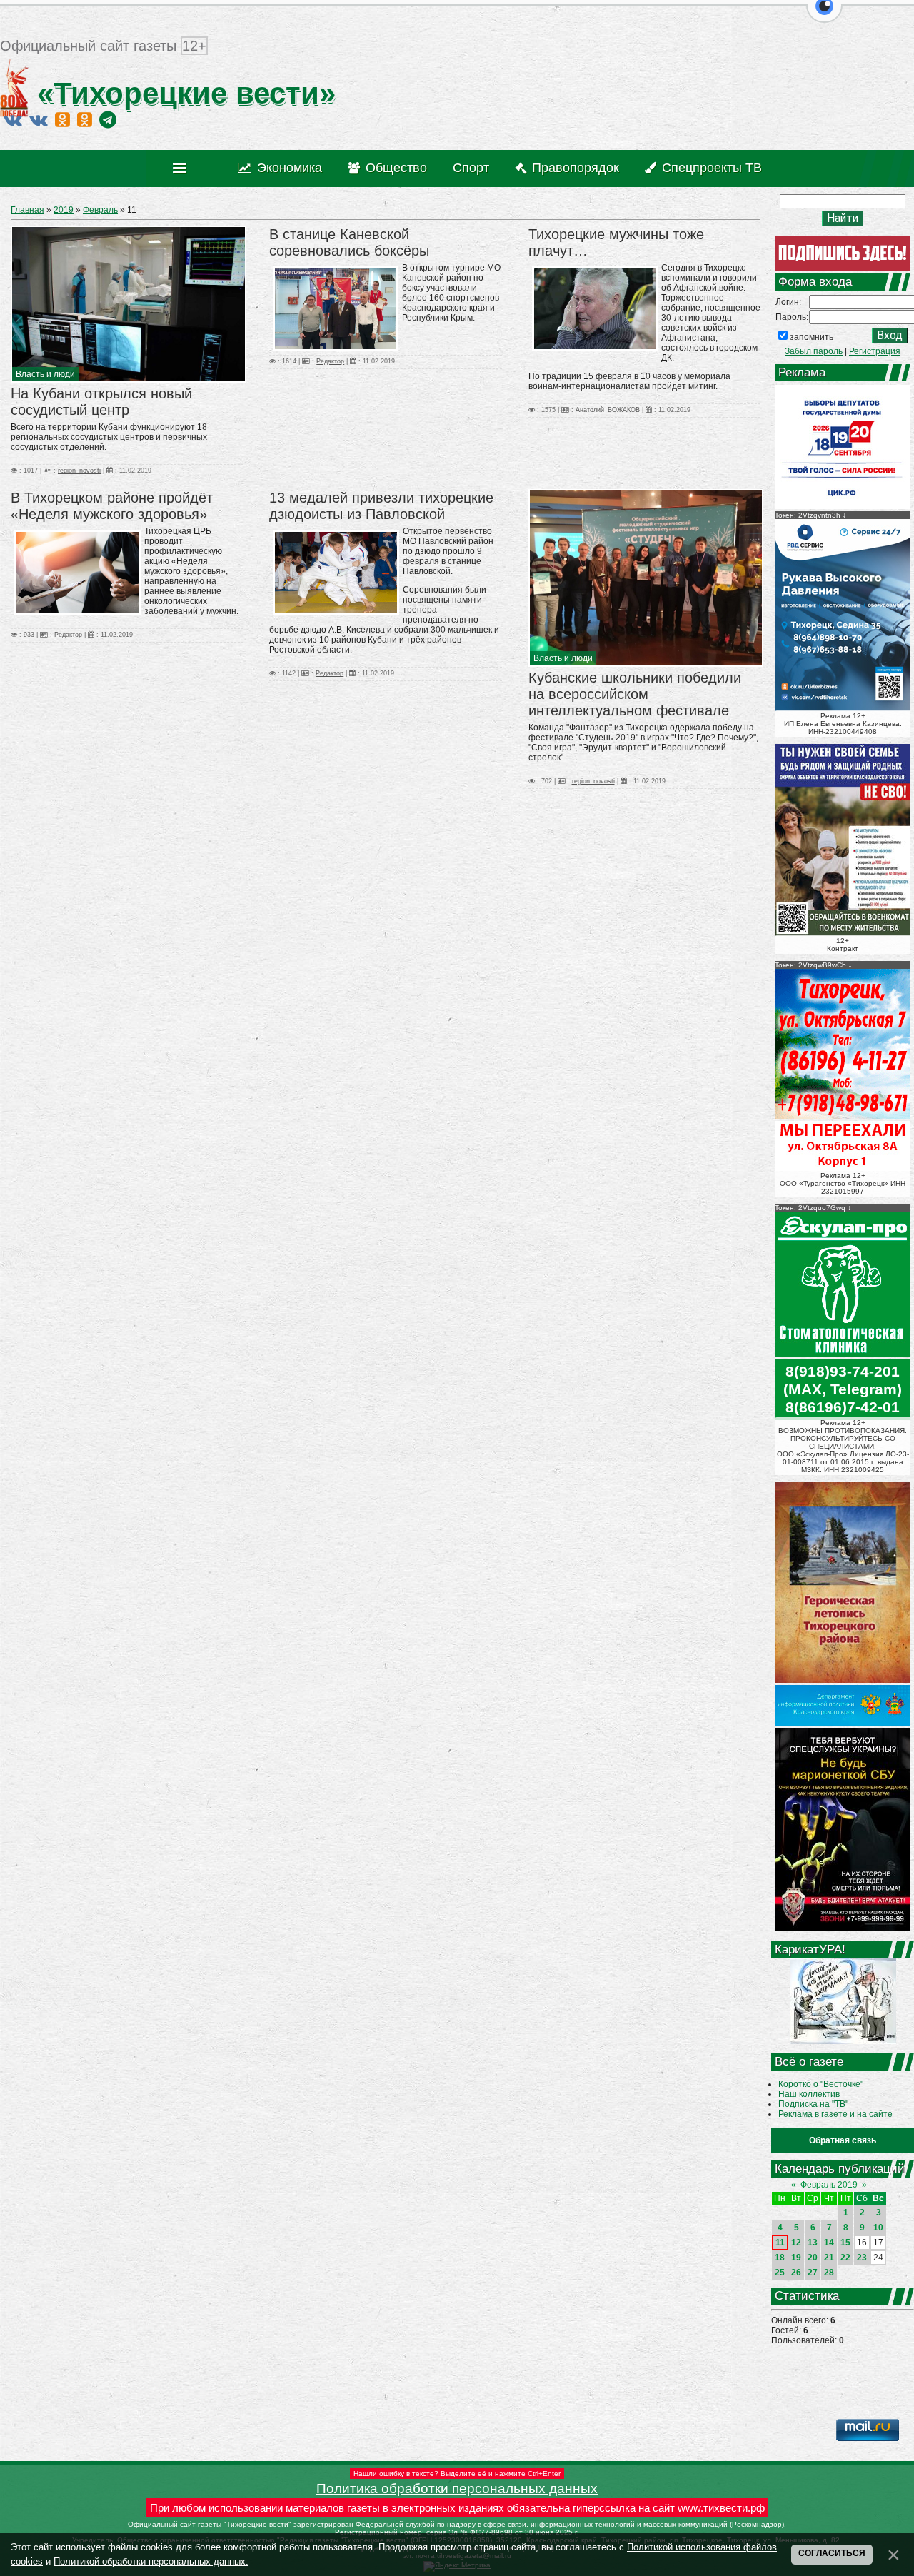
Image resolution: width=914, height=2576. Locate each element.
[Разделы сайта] (182, 168)
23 (862, 2258)
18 (780, 2258)
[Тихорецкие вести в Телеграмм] (108, 119)
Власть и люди (45, 374)
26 (796, 2273)
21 (829, 2258)
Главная (27, 210)
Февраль (100, 210)
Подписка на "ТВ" (813, 2104)
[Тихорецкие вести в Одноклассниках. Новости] (62, 119)
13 (813, 2243)
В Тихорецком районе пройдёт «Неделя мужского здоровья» (112, 506)
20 (813, 2258)
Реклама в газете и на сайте (835, 2114)
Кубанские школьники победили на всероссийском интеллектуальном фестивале (635, 694)
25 (780, 2273)
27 (813, 2273)
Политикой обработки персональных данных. (151, 2561)
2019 (64, 210)
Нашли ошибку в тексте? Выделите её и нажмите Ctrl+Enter (457, 2474)
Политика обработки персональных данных (457, 2489)
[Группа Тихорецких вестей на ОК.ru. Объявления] (85, 119)
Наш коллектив (809, 2094)
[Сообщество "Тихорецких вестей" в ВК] (39, 119)
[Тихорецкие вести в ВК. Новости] (13, 119)
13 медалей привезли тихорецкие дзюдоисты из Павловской (381, 506)
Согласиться (832, 2553)
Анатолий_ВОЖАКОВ (608, 410)
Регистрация (875, 351)
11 (780, 2243)
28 (829, 2273)
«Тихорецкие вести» (182, 93)
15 (845, 2243)
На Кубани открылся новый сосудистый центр (101, 402)
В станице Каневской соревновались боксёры (349, 242)
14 (829, 2243)
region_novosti (79, 471)
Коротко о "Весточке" (821, 2084)
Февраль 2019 (829, 2185)
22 (845, 2258)
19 (796, 2258)
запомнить (812, 337)
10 (878, 2228)
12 (796, 2243)
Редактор (330, 361)
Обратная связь (843, 2140)
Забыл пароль (814, 351)
